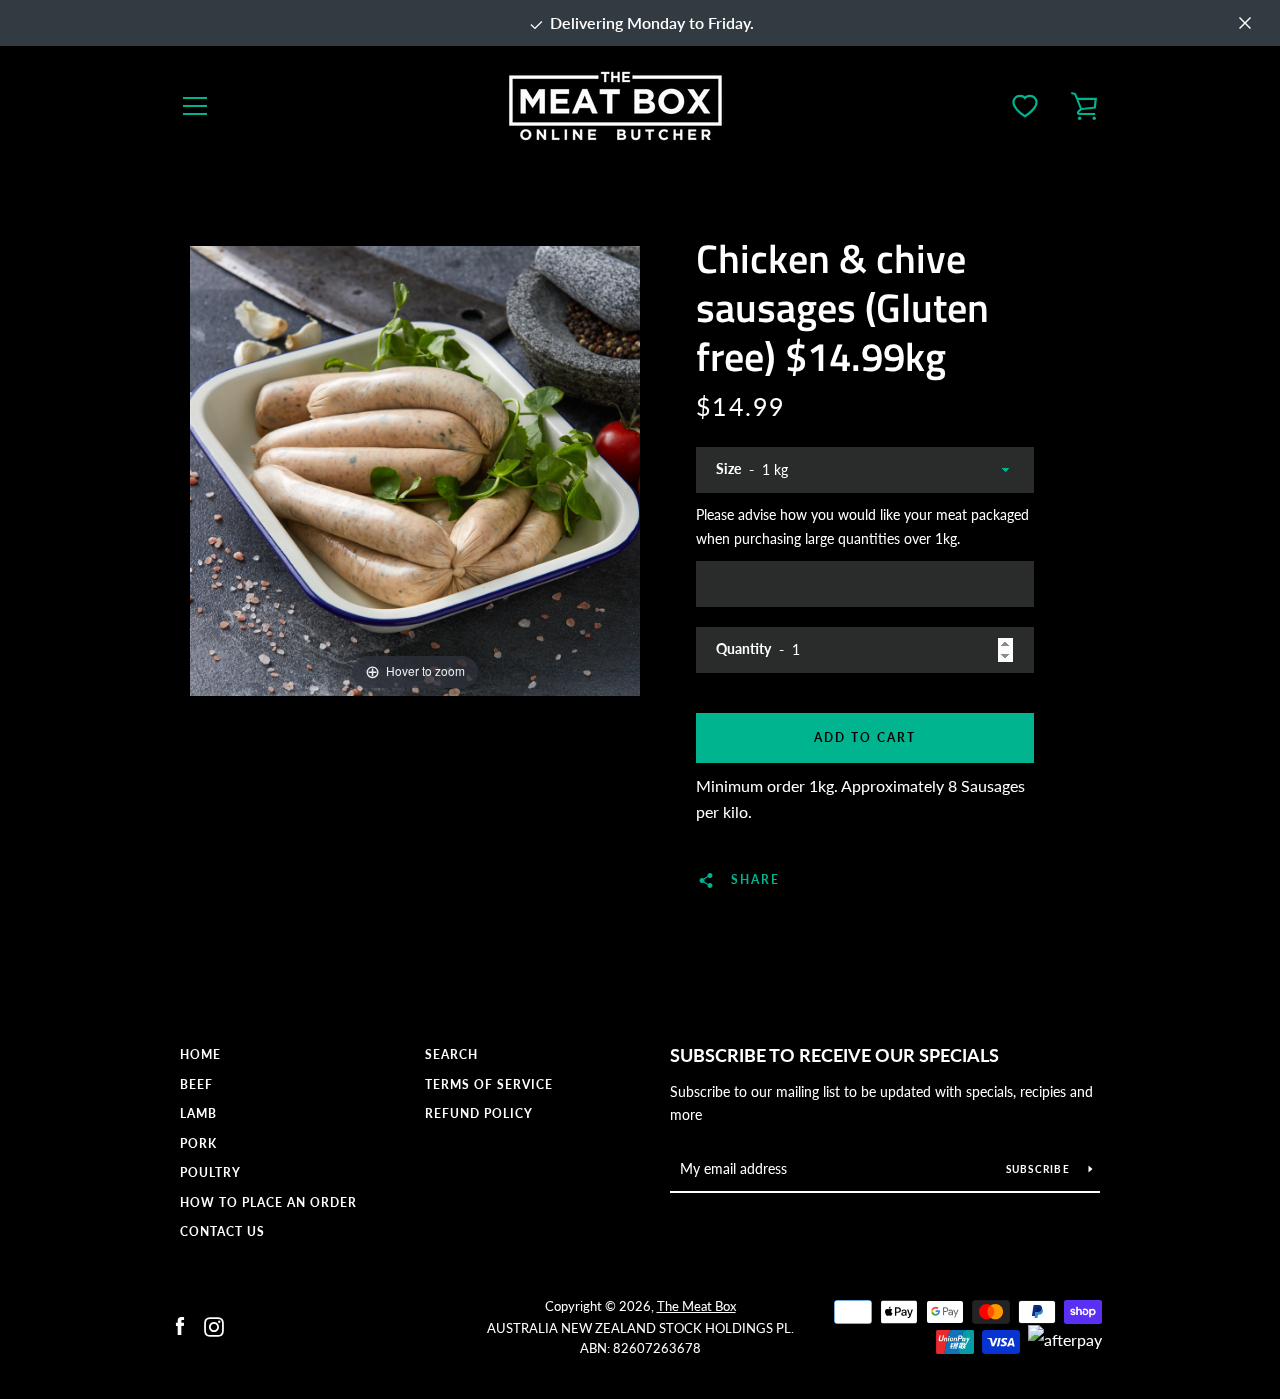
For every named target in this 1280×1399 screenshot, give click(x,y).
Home (200, 1054)
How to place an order (268, 1202)
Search (451, 1054)
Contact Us (222, 1231)
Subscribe (1040, 1169)
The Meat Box (696, 1306)
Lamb (198, 1113)
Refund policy (479, 1113)
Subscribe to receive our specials (834, 1055)
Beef (196, 1084)
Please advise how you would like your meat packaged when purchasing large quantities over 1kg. (862, 526)
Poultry (210, 1172)
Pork (198, 1143)
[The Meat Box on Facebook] (180, 1324)
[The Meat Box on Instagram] (214, 1324)
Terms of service (489, 1084)
